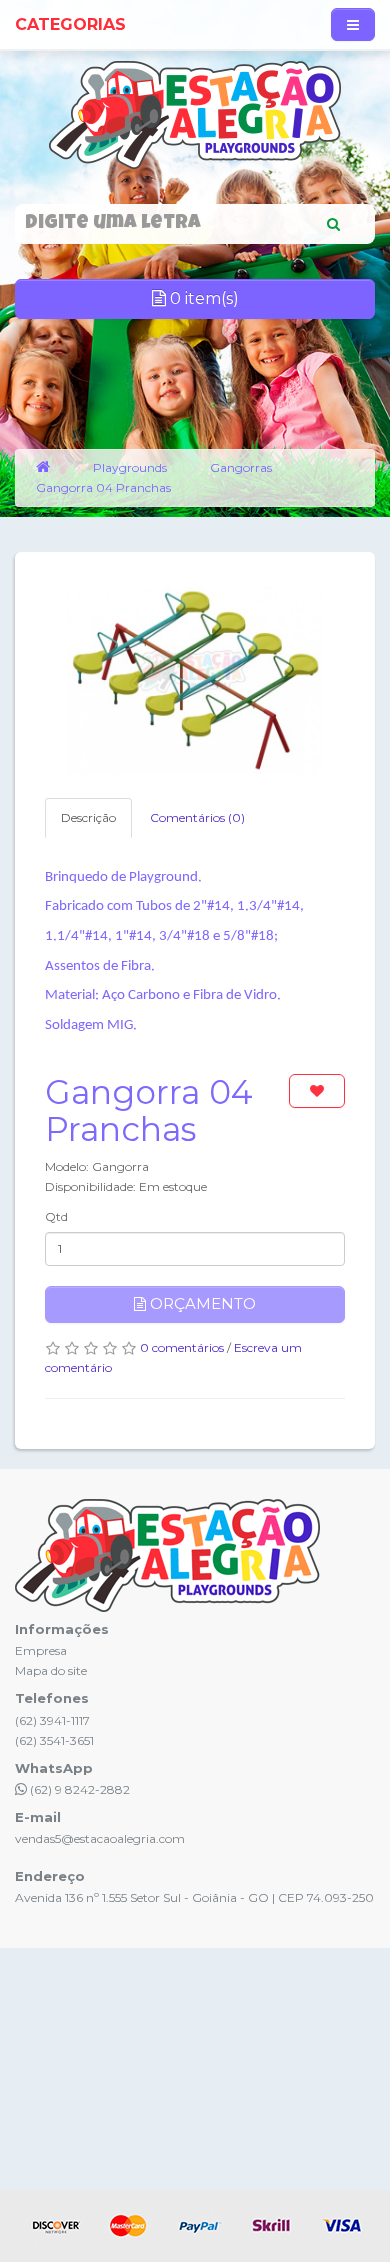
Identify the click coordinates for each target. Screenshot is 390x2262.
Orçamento (201, 1303)
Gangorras (241, 467)
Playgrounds (130, 467)
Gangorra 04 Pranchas (103, 487)
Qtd (56, 1216)
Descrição (88, 817)
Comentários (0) (197, 817)
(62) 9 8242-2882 (78, 1789)
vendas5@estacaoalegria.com (100, 1838)
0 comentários (182, 1347)
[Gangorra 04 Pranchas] (195, 680)
